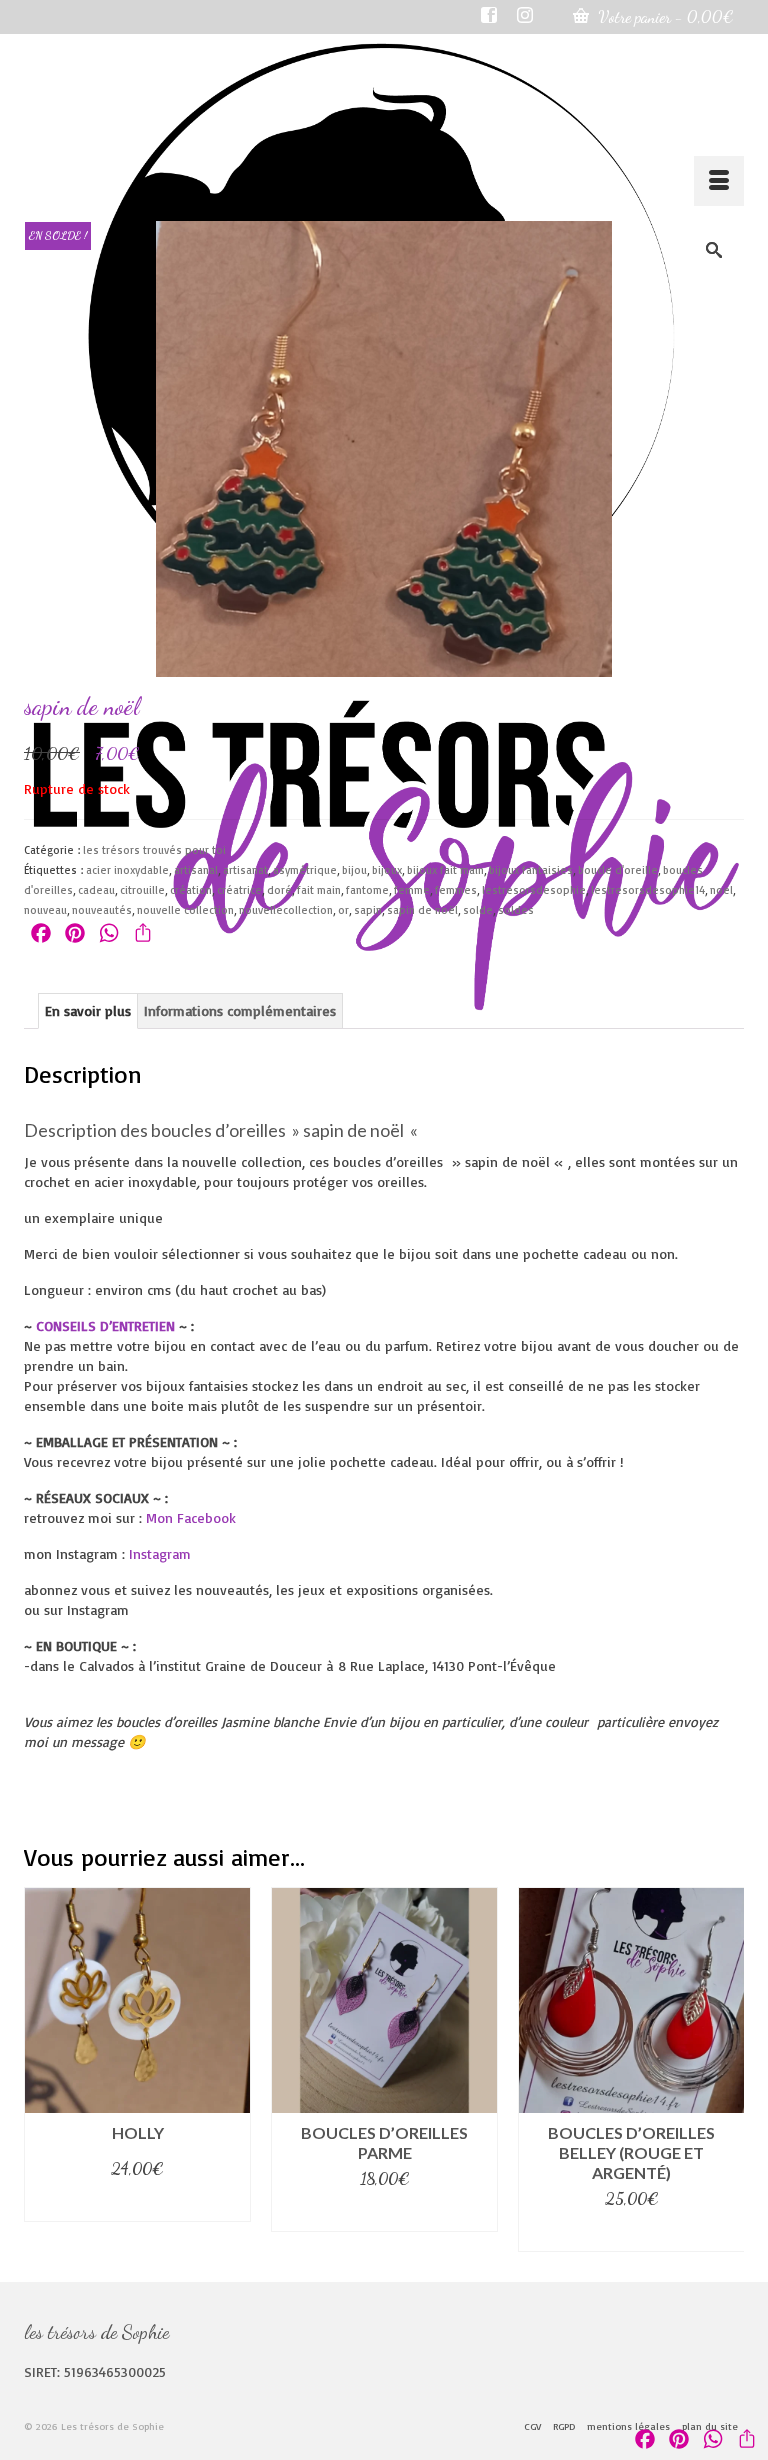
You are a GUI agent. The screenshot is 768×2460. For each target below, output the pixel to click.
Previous (41, 2069)
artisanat (245, 870)
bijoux (387, 870)
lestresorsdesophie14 (648, 890)
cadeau (96, 890)
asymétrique (305, 870)
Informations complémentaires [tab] (240, 1010)
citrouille (142, 890)
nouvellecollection (286, 910)
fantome (367, 890)
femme (412, 890)
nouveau (45, 910)
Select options (137, 2203)
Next (726, 2069)
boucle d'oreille (618, 870)
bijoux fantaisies (531, 870)
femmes (456, 890)
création (191, 890)
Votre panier (664, 16)
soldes (516, 910)
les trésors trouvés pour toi (154, 850)
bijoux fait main (445, 870)
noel (721, 890)
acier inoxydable (127, 870)
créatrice (239, 890)
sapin (368, 910)
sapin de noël (422, 910)
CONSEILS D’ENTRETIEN (105, 1325)
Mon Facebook (193, 1517)
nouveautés (102, 910)
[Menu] (719, 181)
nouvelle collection (185, 910)
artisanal (196, 870)
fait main (319, 890)
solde (478, 910)
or (343, 910)
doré (279, 890)
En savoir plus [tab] (88, 1010)
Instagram (160, 1553)
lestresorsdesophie (534, 890)
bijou (354, 870)
